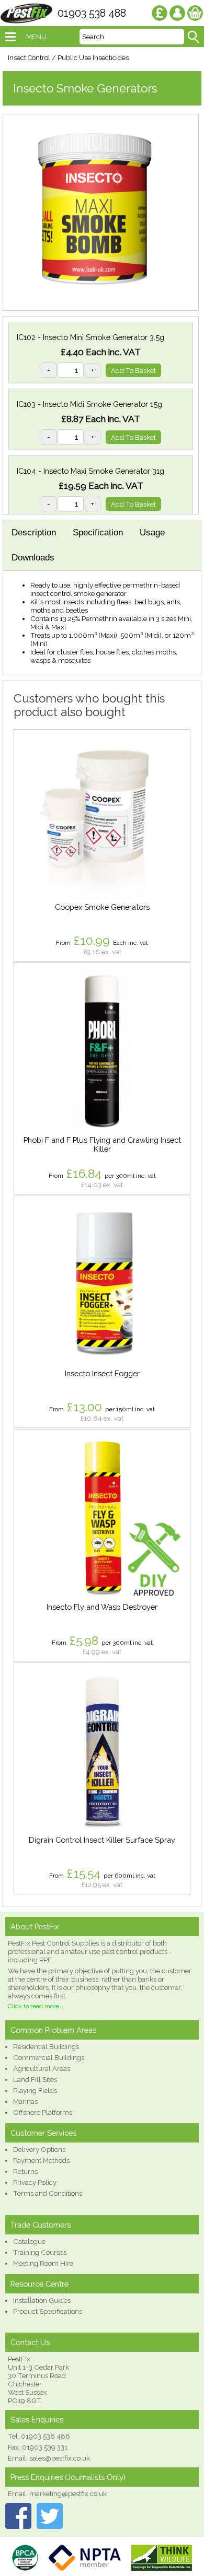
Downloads (33, 558)
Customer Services (43, 2133)
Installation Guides (42, 2300)
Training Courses (40, 2252)
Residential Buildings (46, 2046)
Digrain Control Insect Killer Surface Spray (102, 1840)
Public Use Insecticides (93, 58)
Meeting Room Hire (43, 2263)
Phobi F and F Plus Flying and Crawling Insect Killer (102, 1144)
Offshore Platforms (43, 2112)
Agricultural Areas (42, 2068)
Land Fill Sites (35, 2079)
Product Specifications (48, 2311)
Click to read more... (36, 2006)
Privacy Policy (35, 2182)
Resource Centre (39, 2284)
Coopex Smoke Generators (102, 907)
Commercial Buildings (49, 2057)
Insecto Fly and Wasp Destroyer (102, 1607)
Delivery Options (39, 2149)
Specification (98, 532)
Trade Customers (41, 2225)
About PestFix (35, 1927)
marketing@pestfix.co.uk (68, 2493)
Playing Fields (35, 2090)
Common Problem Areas (53, 2030)
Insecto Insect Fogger (102, 1373)
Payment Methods (41, 2160)
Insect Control (29, 58)
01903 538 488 (92, 13)
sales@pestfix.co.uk (60, 2458)
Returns (25, 2171)
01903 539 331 (45, 2447)
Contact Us (30, 2342)
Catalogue (29, 2241)
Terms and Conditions (48, 2193)
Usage (152, 532)
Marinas (25, 2101)
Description (34, 532)
